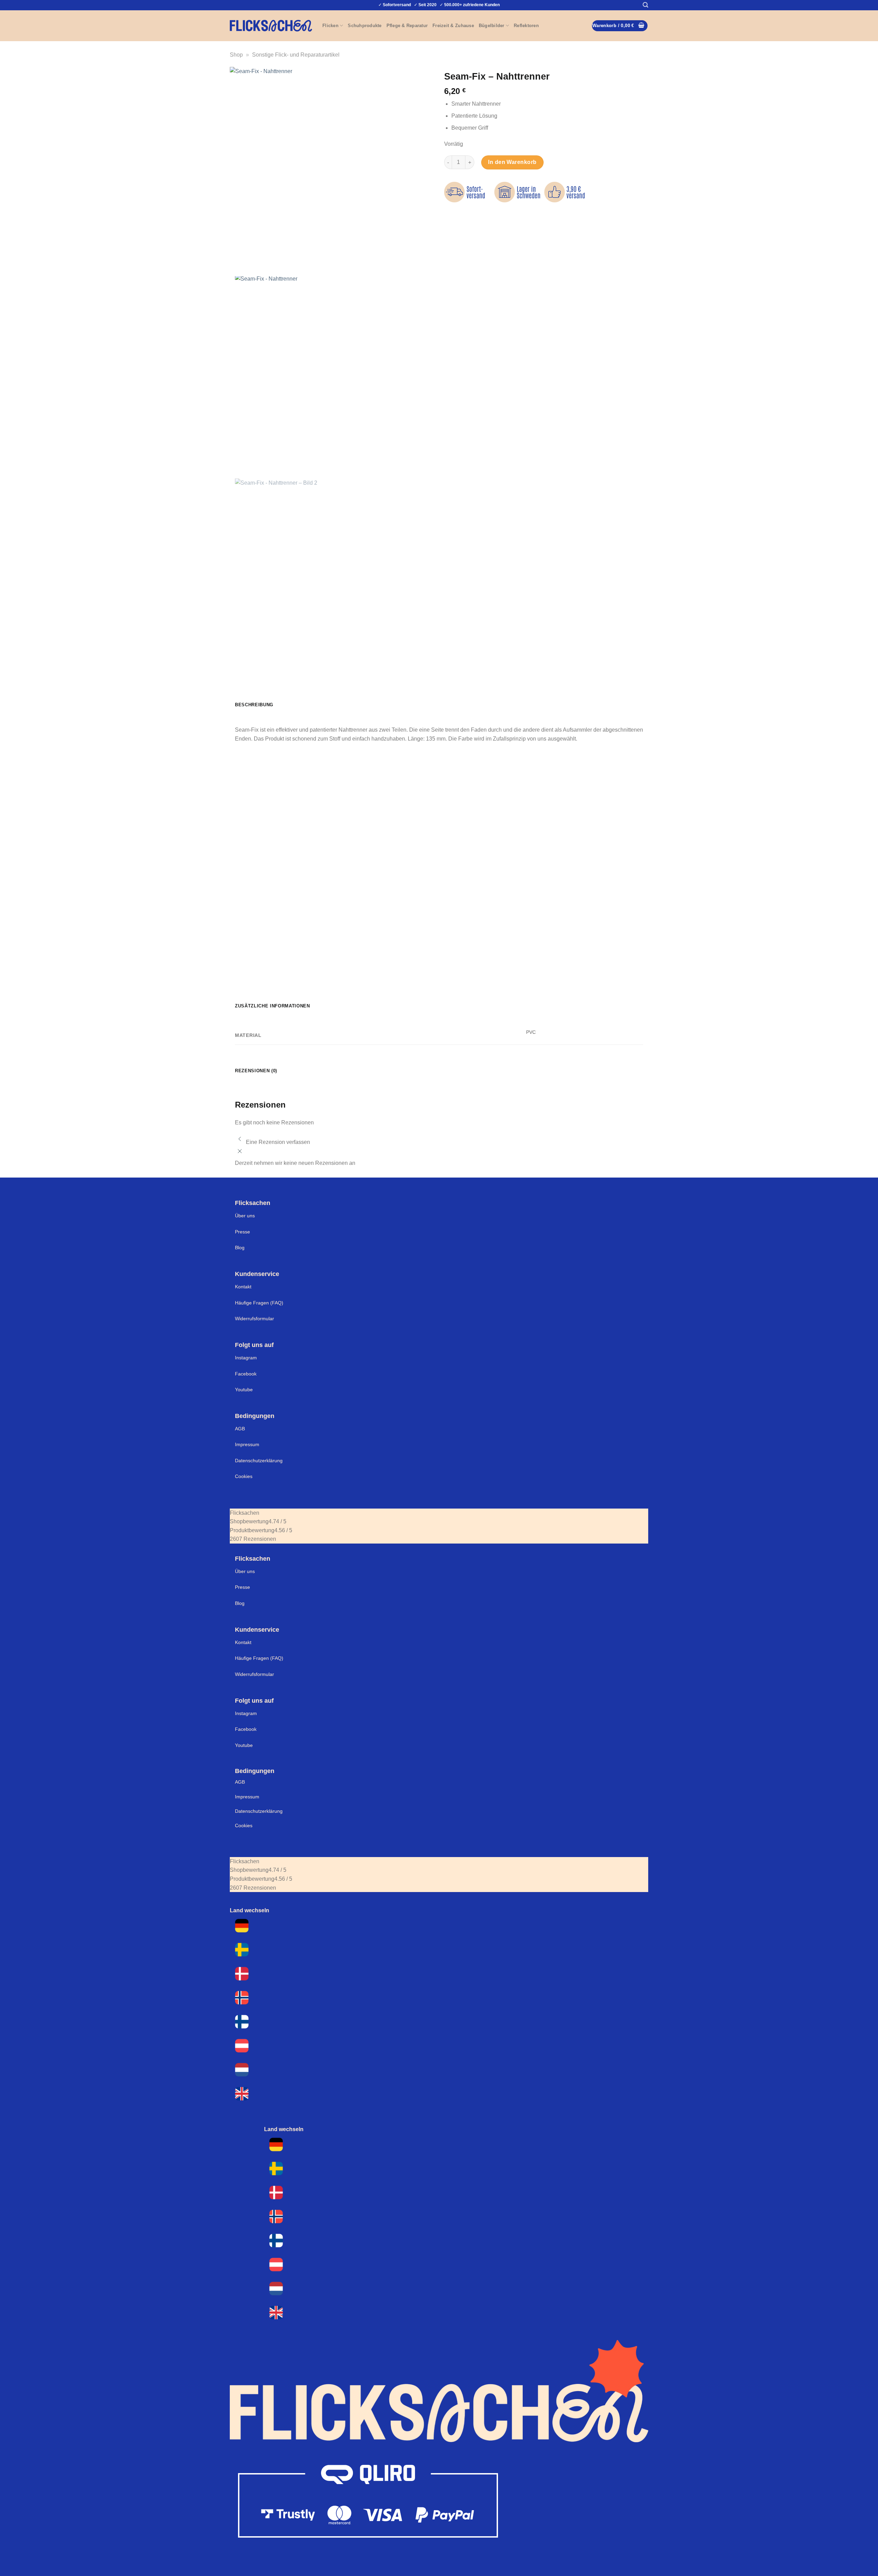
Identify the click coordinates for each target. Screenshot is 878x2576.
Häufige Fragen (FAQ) (259, 1303)
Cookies (244, 1476)
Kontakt (243, 1287)
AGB (240, 1429)
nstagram (247, 1713)
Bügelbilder (492, 26)
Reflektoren (526, 26)
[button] (645, 5)
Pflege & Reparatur (407, 26)
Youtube (244, 1390)
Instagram (246, 1358)
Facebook (246, 1374)
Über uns (245, 1216)
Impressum (247, 1444)
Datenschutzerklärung (259, 1461)
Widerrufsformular (254, 1319)
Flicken (330, 26)
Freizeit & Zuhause (453, 26)
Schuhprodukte (365, 26)
